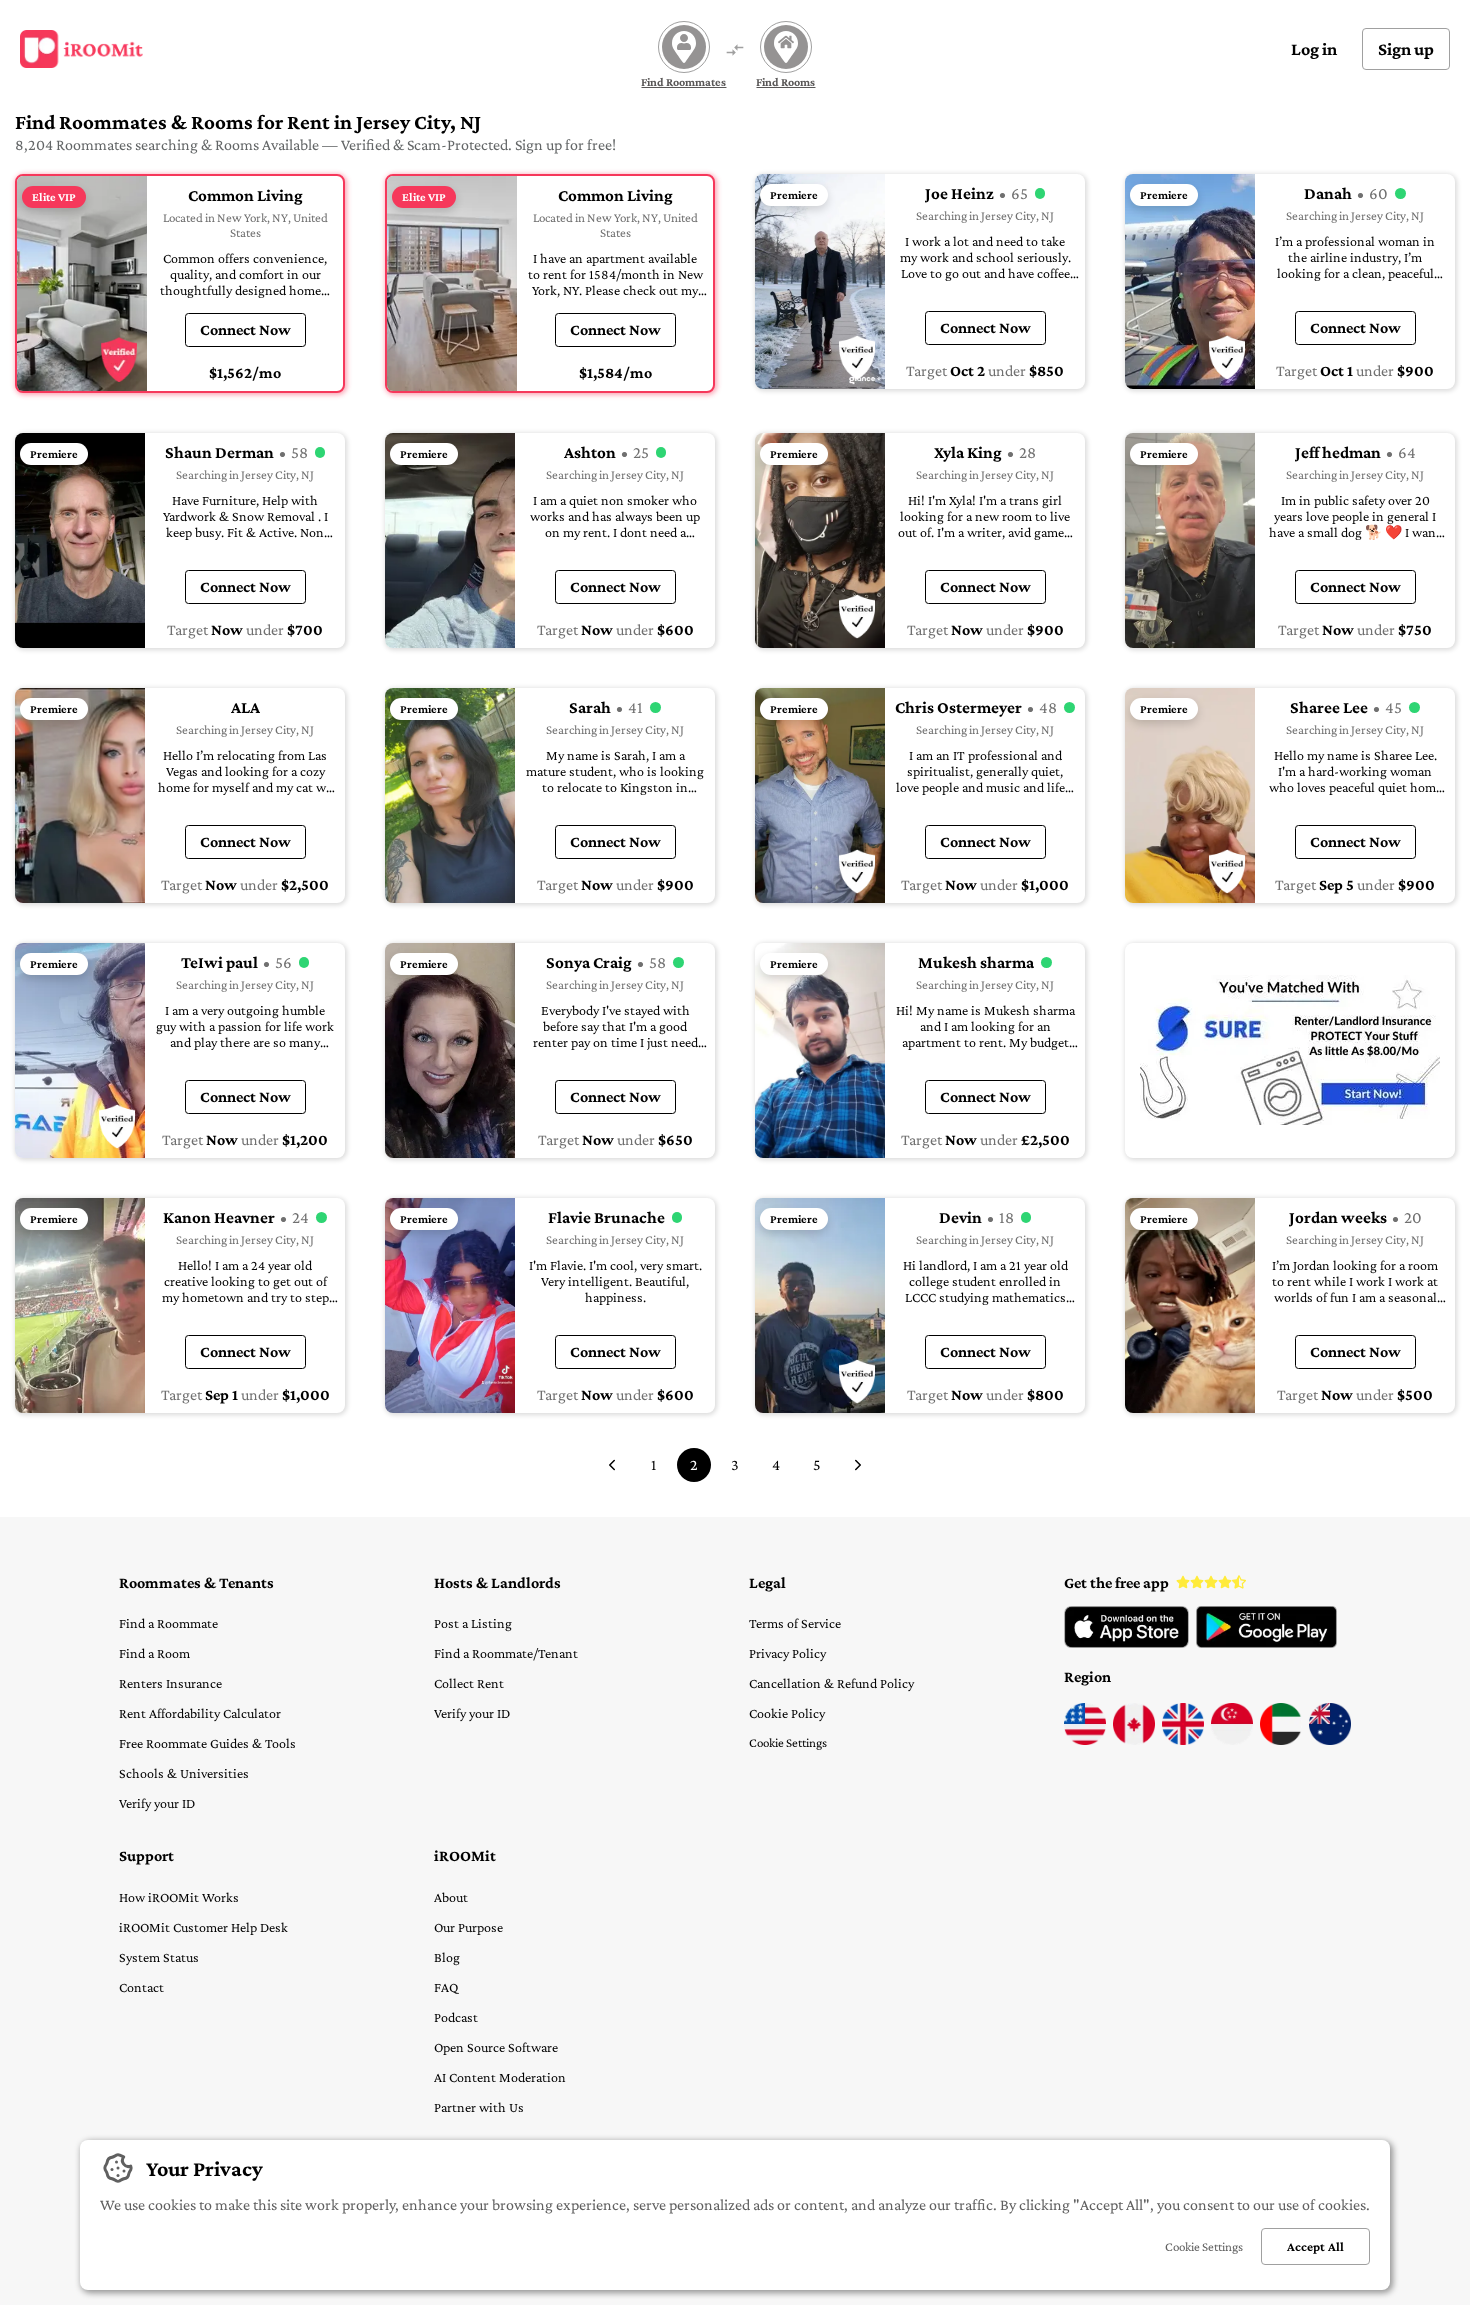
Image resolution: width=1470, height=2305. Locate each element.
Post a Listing (473, 1623)
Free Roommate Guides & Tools (207, 1743)
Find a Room (154, 1653)
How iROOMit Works (179, 1897)
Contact (141, 1987)
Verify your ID (157, 1803)
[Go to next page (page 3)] (858, 1465)
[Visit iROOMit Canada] (1134, 1740)
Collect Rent (469, 1683)
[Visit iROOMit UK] (1183, 1740)
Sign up (1406, 49)
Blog (447, 1957)
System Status (159, 1957)
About (451, 1897)
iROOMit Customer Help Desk (203, 1927)
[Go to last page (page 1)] (612, 1465)
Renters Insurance (170, 1683)
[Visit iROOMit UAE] (1281, 1740)
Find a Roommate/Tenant (506, 1653)
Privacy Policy (787, 1653)
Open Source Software (496, 2047)
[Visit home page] (81, 49)
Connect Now (245, 329)
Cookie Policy (787, 1713)
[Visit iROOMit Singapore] (1232, 1740)
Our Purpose (468, 1927)
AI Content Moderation (500, 2077)
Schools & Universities (184, 1773)
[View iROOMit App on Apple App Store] (1126, 1643)
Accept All (1315, 2246)
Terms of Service (795, 1623)
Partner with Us (479, 2107)
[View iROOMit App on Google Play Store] (1266, 1643)
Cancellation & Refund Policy (831, 1683)
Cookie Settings (788, 1742)
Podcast (456, 2017)
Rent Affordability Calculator (200, 1713)
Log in (1314, 49)
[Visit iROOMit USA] (1085, 1740)
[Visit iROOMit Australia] (1330, 1740)
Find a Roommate (168, 1623)
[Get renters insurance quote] (1290, 1050)
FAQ (446, 1987)
